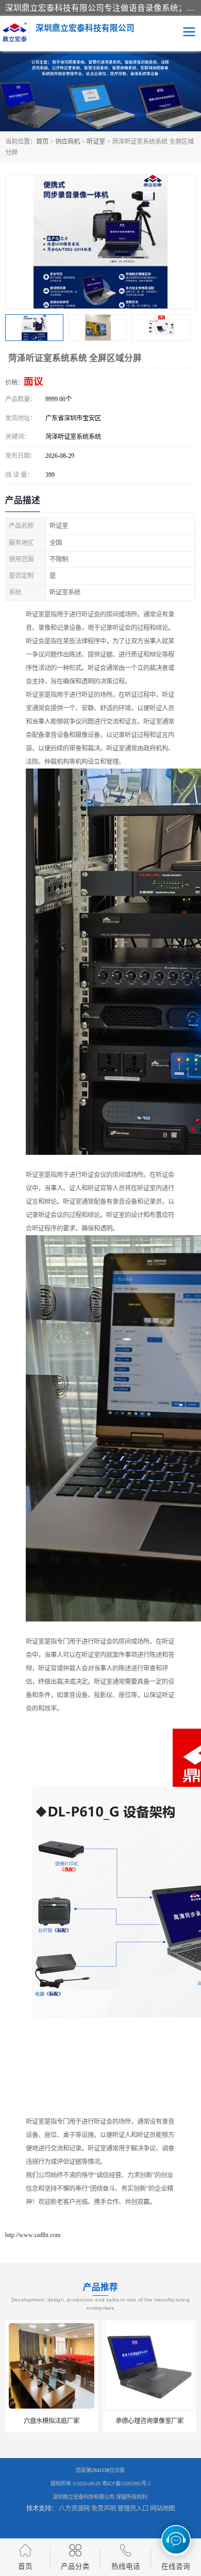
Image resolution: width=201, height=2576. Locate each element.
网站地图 (162, 2509)
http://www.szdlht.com (33, 2235)
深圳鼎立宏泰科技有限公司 (83, 2497)
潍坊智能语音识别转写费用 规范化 (152, 2421)
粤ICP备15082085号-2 (126, 2484)
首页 (42, 142)
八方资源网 (74, 2509)
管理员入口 (133, 2509)
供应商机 (68, 142)
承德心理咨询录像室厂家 (52, 2421)
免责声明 (104, 2509)
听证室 (96, 142)
